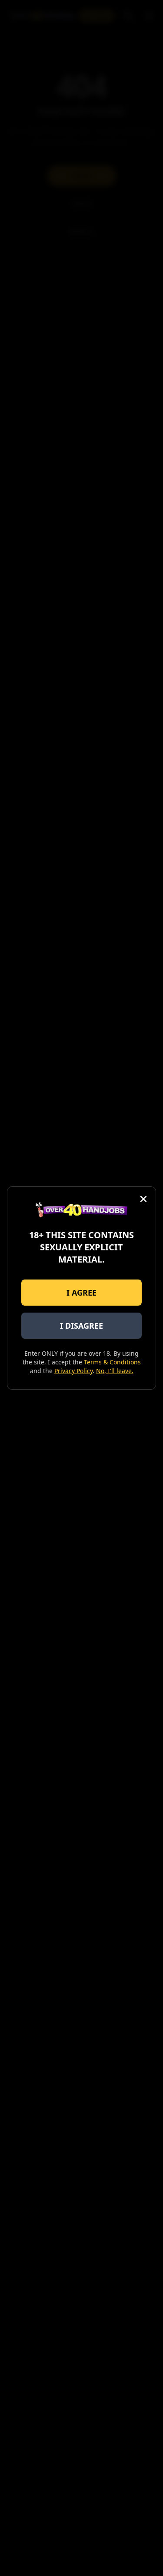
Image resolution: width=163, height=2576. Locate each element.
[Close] (143, 1199)
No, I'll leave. (115, 1371)
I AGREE (81, 1293)
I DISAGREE (81, 1326)
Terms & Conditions (112, 1362)
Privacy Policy (73, 1371)
